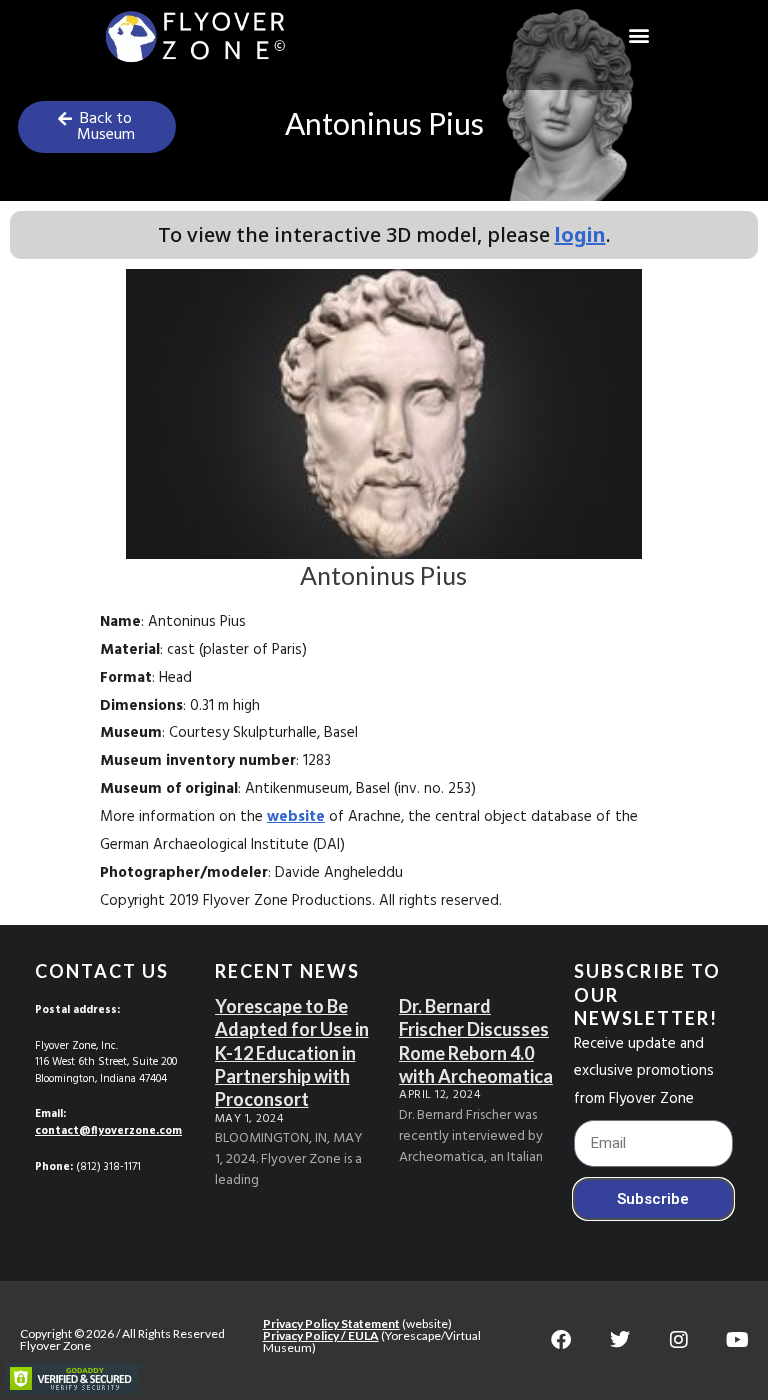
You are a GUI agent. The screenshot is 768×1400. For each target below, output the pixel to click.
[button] (639, 35)
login (580, 234)
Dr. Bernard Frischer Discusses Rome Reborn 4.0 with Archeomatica (476, 1041)
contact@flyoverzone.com (108, 1131)
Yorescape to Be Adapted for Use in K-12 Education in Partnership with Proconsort (292, 1053)
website (296, 817)
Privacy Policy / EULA (321, 1335)
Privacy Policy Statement (331, 1323)
